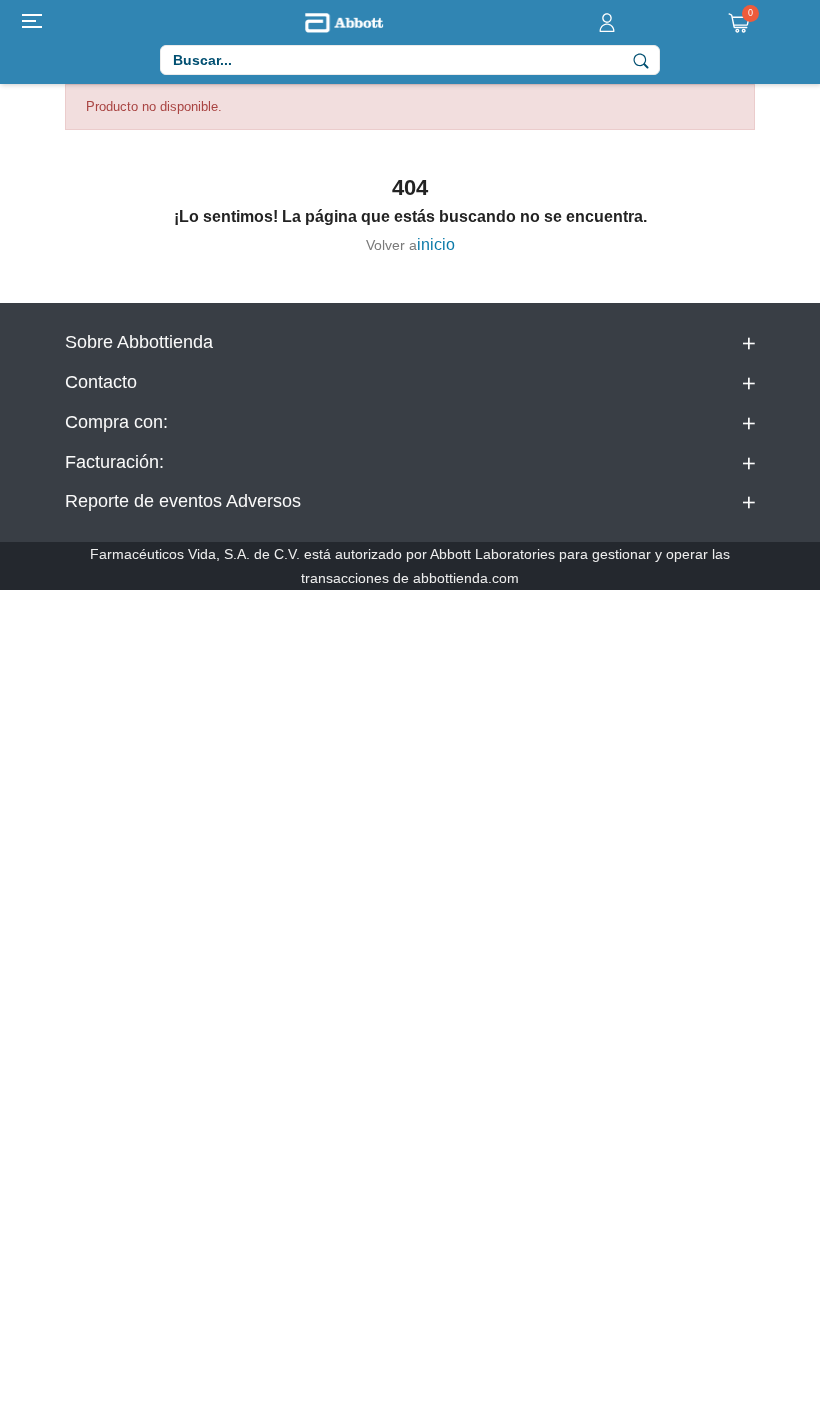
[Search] (641, 60)
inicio (436, 244)
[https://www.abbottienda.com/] (344, 21)
